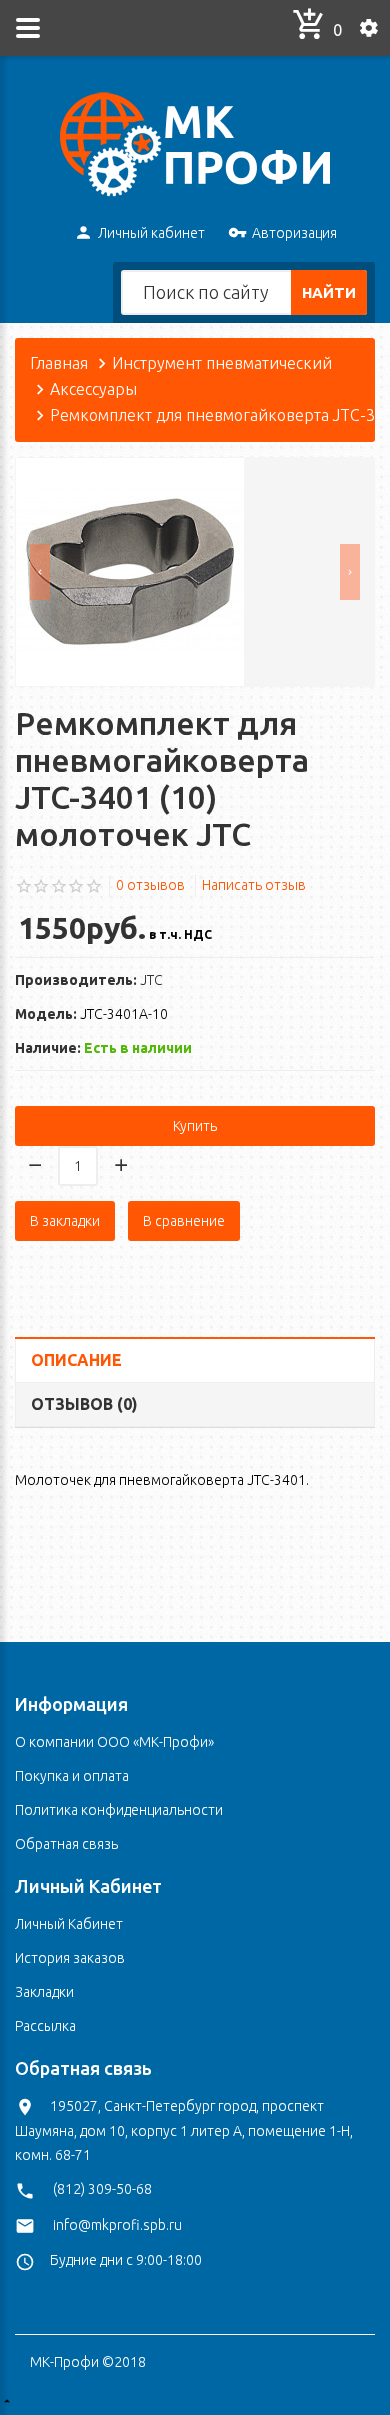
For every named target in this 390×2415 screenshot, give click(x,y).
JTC (151, 980)
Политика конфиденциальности (119, 1810)
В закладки (65, 1221)
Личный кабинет (151, 233)
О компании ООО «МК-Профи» (114, 1742)
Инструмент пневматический (222, 363)
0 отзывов (150, 885)
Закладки (44, 1992)
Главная (59, 363)
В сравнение (184, 1221)
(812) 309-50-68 (102, 2189)
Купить (195, 1126)
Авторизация (294, 233)
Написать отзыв (254, 885)
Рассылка (45, 2026)
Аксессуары (93, 389)
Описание (76, 1360)
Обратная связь (66, 1844)
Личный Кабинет (69, 1924)
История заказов (70, 1958)
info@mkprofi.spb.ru (117, 2225)
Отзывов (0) (84, 1404)
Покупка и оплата (72, 1776)
